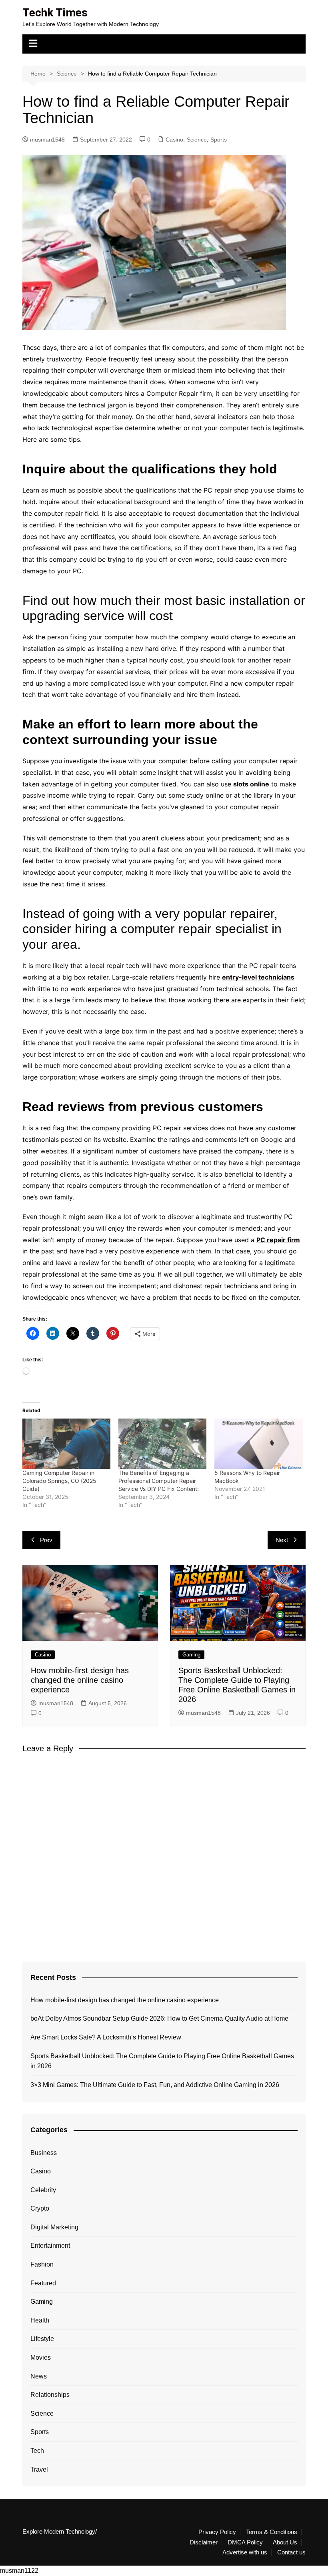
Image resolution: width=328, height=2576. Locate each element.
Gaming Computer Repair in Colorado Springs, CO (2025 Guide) (59, 1481)
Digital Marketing (54, 2227)
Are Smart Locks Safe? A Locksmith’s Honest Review (106, 2037)
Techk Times (55, 13)
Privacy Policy (217, 2532)
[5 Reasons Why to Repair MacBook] (258, 1444)
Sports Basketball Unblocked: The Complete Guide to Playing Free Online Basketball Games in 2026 (162, 2061)
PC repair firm (278, 1240)
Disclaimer (204, 2542)
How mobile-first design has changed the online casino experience (80, 1680)
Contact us (291, 2552)
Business (44, 2153)
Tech (37, 2451)
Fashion (42, 2264)
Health (40, 2320)
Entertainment (50, 2246)
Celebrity (43, 2190)
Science (197, 140)
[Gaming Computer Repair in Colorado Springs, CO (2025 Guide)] (66, 1444)
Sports (219, 140)
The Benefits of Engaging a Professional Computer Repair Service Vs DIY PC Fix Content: (159, 1481)
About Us (285, 2542)
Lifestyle (42, 2339)
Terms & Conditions (272, 2532)
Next (282, 1540)
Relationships (50, 2395)
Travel (39, 2469)
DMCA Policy (245, 2542)
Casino (174, 140)
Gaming (191, 1655)
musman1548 (47, 140)
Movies (41, 2358)
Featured (43, 2283)
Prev (46, 1540)
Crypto (40, 2208)
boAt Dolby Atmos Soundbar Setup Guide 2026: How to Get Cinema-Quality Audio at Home (159, 2018)
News (39, 2376)
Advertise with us (245, 2552)
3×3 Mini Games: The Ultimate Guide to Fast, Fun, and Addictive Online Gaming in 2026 (155, 2085)
